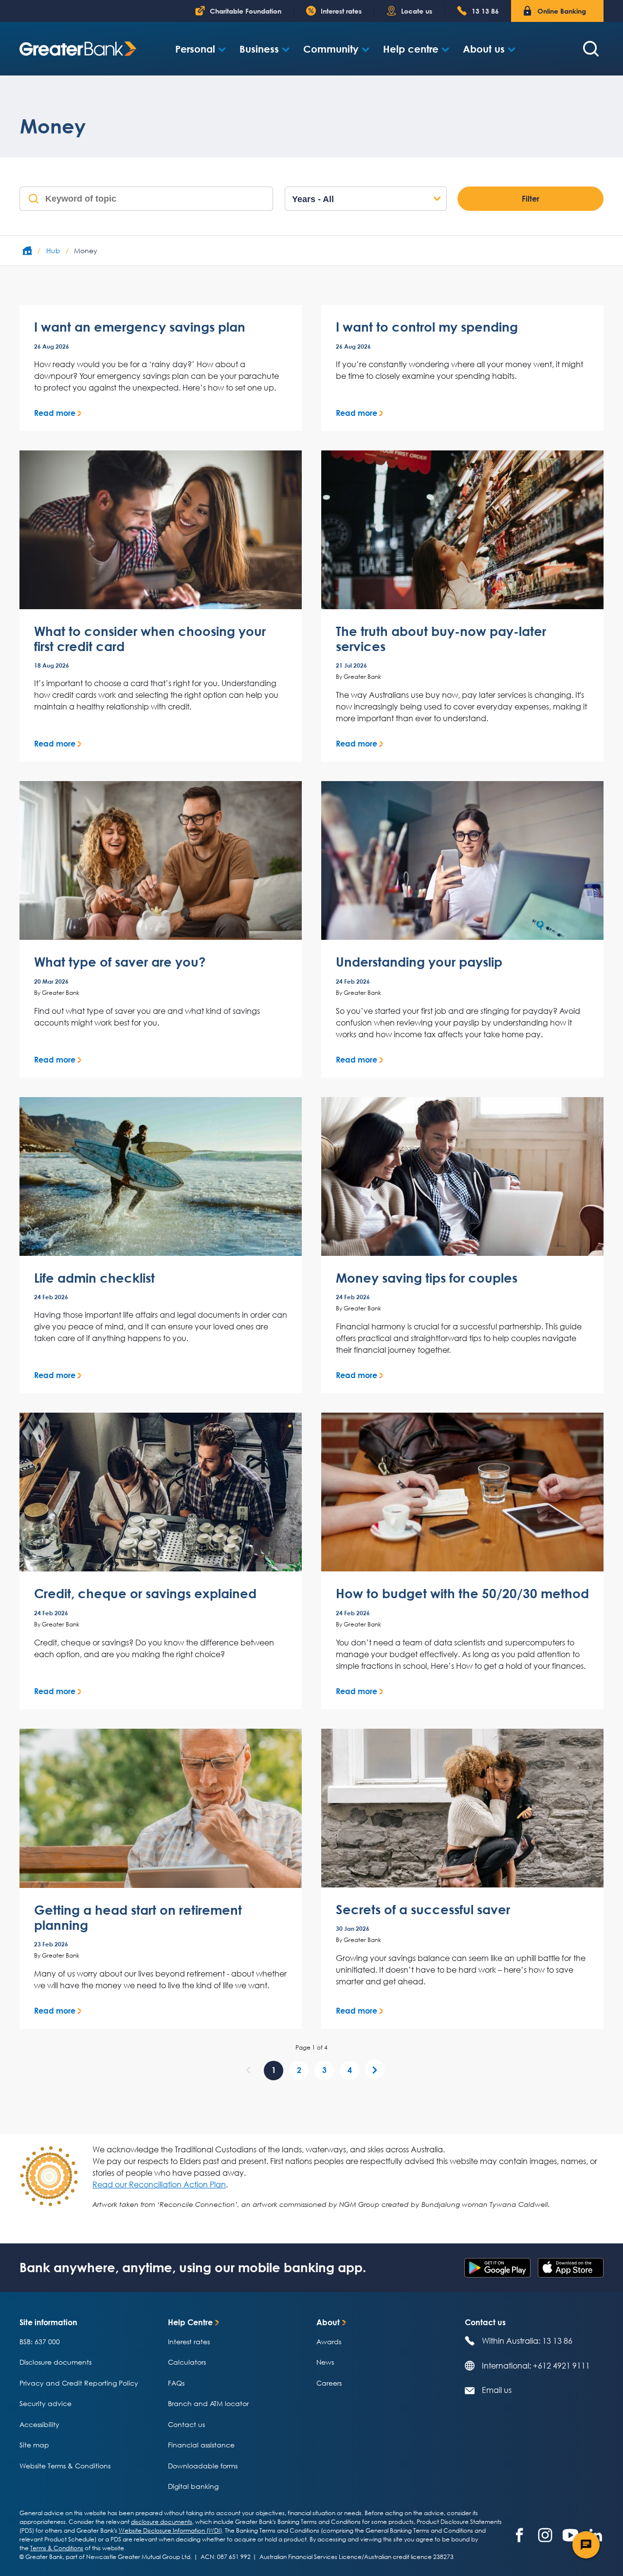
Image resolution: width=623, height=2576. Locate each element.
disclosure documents (162, 2522)
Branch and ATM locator (208, 2403)
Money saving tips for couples (427, 1278)
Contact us (186, 2424)
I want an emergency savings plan (140, 327)
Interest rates (189, 2342)
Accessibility (39, 2424)
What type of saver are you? (120, 962)
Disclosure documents (55, 2362)
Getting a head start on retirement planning (138, 1918)
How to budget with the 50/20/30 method (462, 1594)
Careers (329, 2383)
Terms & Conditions (57, 2548)
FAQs (176, 2383)
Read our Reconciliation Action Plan (159, 2184)
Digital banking (193, 2486)
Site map (34, 2445)
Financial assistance (201, 2445)
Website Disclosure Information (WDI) (170, 2530)
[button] (201, 49)
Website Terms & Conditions (65, 2466)
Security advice (46, 2403)
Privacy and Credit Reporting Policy (79, 2383)
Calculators (187, 2362)
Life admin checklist (94, 1278)
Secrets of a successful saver (423, 1910)
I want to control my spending (427, 327)
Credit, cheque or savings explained (145, 1594)
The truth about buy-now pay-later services (441, 639)
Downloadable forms (203, 2466)
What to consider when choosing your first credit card (150, 639)
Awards (329, 2342)
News (325, 2362)
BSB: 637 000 (40, 2342)
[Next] (375, 2069)
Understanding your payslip (419, 962)
